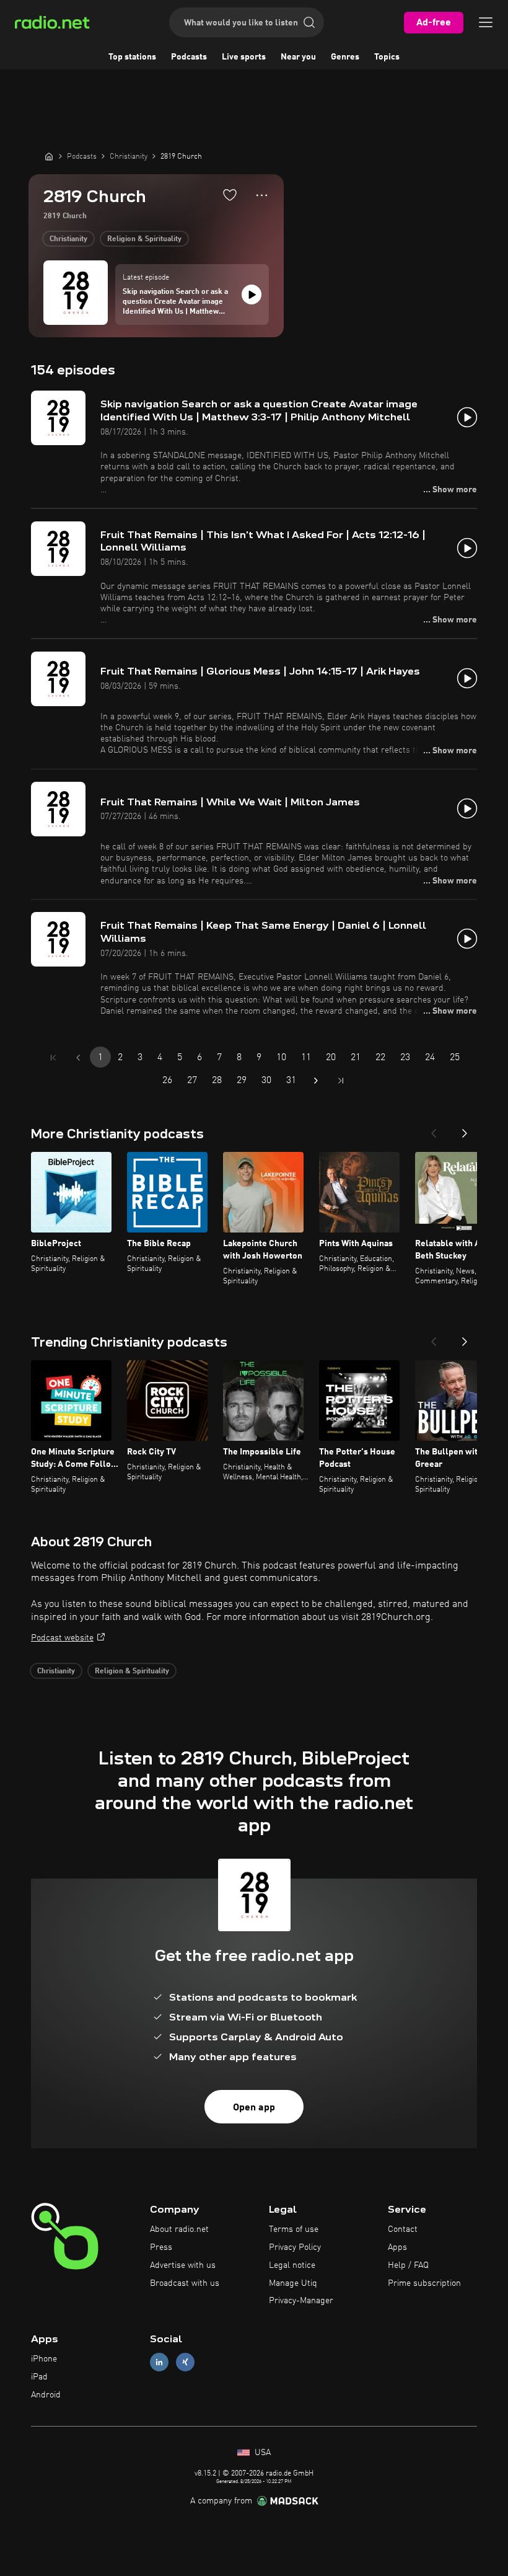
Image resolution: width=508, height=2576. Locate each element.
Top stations (132, 57)
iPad (39, 2377)
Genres (345, 57)
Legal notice (292, 2265)
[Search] (309, 22)
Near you (298, 57)
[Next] (465, 1130)
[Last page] (341, 1081)
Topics (387, 57)
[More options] (262, 195)
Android (46, 2395)
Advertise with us (183, 2265)
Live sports (244, 57)
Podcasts (189, 57)
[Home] (49, 156)
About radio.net (179, 2229)
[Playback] (252, 294)
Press (161, 2247)
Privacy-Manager (301, 2301)
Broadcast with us (185, 2283)
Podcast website (62, 1638)
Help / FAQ (408, 2265)
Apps (397, 2247)
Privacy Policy (295, 2247)
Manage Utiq (293, 2283)
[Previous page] (78, 1058)
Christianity (68, 239)
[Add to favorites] (230, 195)
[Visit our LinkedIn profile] (159, 2362)
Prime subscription (424, 2283)
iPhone (44, 2359)
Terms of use (294, 2229)
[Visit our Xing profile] (185, 2362)
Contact (403, 2229)
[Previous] (434, 1130)
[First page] (53, 1058)
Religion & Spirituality (144, 239)
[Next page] (316, 1081)
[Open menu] (486, 22)
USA (261, 2453)
